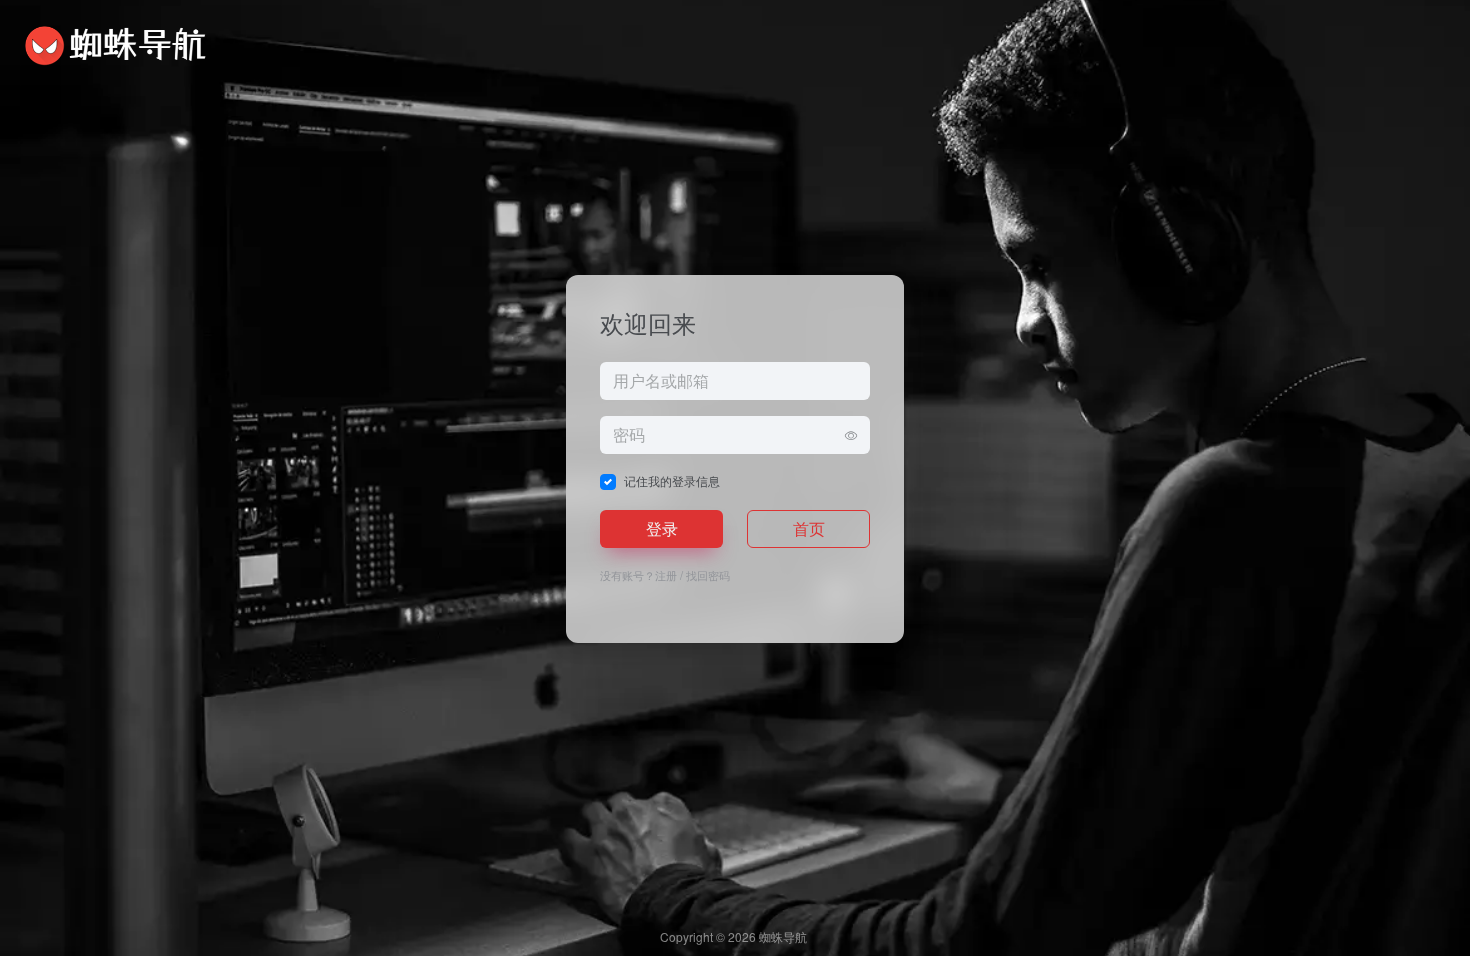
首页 (809, 528)
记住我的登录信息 (672, 480)
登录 (662, 528)
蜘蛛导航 (783, 936)
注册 (666, 575)
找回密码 (708, 575)
